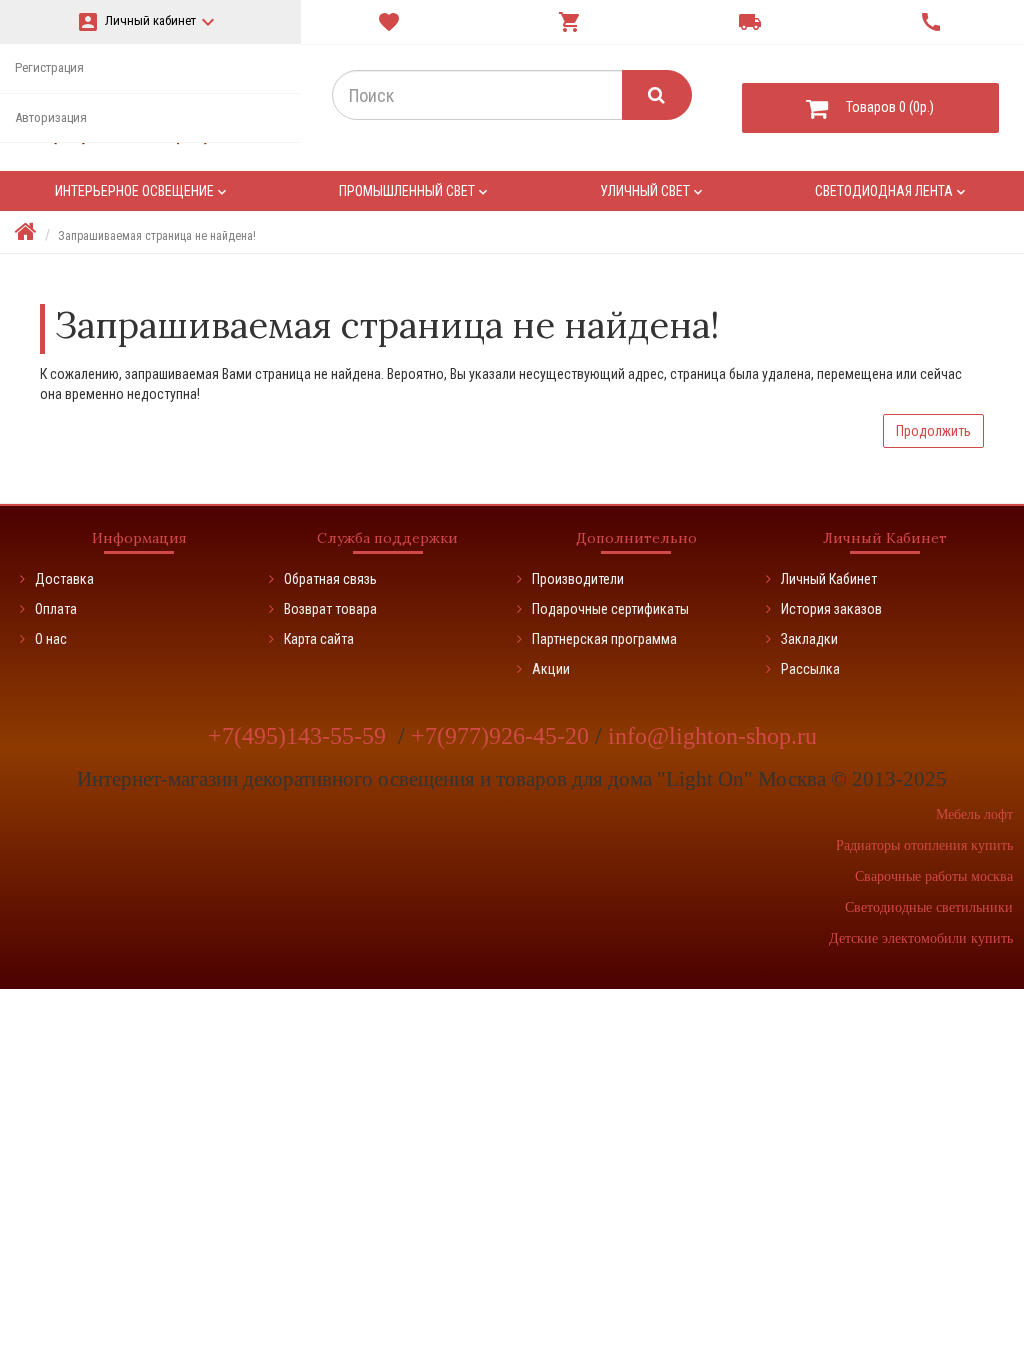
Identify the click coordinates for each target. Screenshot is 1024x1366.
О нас (51, 639)
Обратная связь (330, 579)
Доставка (64, 579)
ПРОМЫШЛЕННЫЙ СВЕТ (415, 191)
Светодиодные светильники (929, 907)
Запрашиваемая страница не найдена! (157, 236)
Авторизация (51, 117)
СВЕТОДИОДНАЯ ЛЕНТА (892, 191)
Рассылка (810, 669)
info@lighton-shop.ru (712, 736)
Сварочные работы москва (934, 876)
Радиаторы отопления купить (924, 845)
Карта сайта (319, 639)
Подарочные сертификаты (610, 609)
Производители (578, 579)
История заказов (831, 609)
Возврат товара (330, 609)
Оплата (56, 609)
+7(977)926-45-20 (503, 736)
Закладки (809, 639)
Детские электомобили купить (921, 938)
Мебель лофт (974, 814)
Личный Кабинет (829, 579)
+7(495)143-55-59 (300, 736)
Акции (551, 669)
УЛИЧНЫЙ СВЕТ (653, 191)
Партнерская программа (604, 639)
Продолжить (933, 431)
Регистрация (49, 67)
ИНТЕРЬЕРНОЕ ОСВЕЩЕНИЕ (142, 191)
